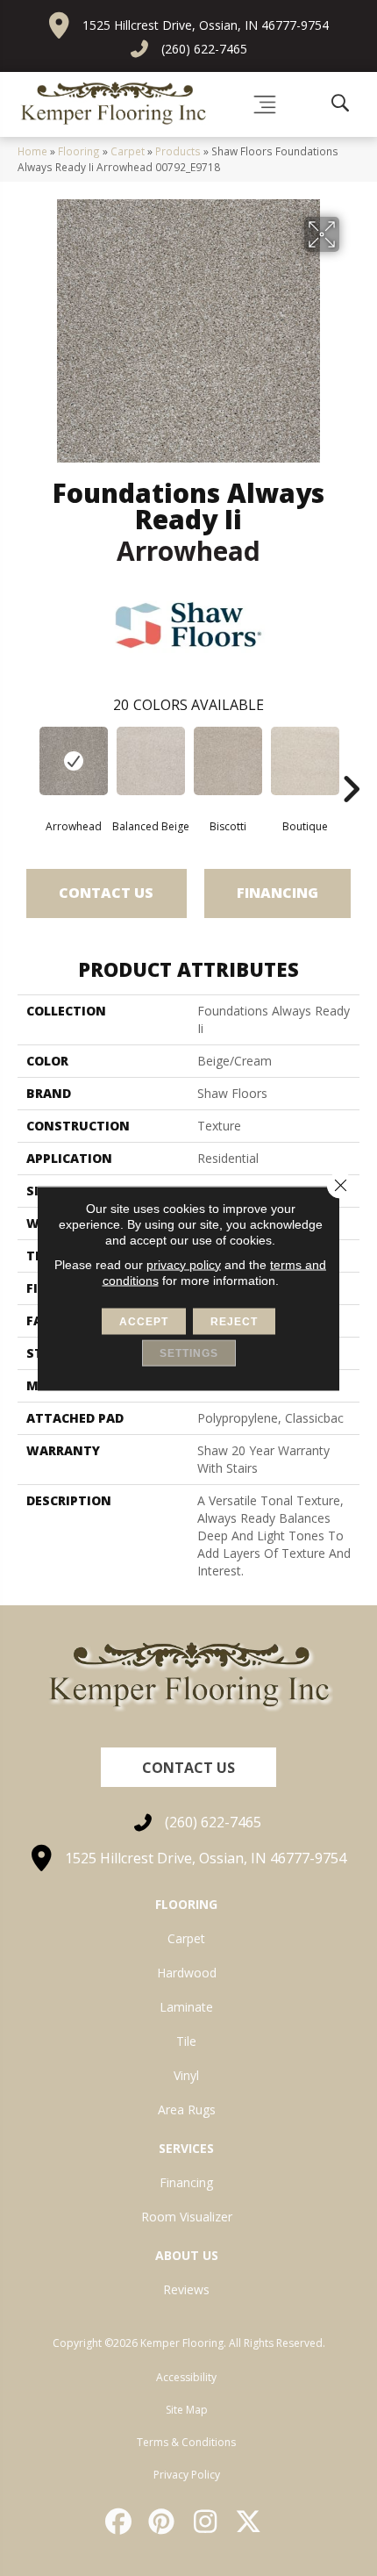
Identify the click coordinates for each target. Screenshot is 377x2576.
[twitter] (250, 2522)
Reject (234, 1321)
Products (178, 151)
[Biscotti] (228, 761)
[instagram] (206, 2522)
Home (32, 151)
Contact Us (106, 893)
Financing (277, 893)
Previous (26, 763)
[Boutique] (305, 761)
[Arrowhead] (74, 761)
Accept (144, 1321)
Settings (189, 1353)
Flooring (79, 151)
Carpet (128, 151)
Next (351, 763)
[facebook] (119, 2522)
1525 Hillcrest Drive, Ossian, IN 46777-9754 (206, 25)
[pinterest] (163, 2522)
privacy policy (184, 1264)
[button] (188, 1767)
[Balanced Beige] (151, 761)
